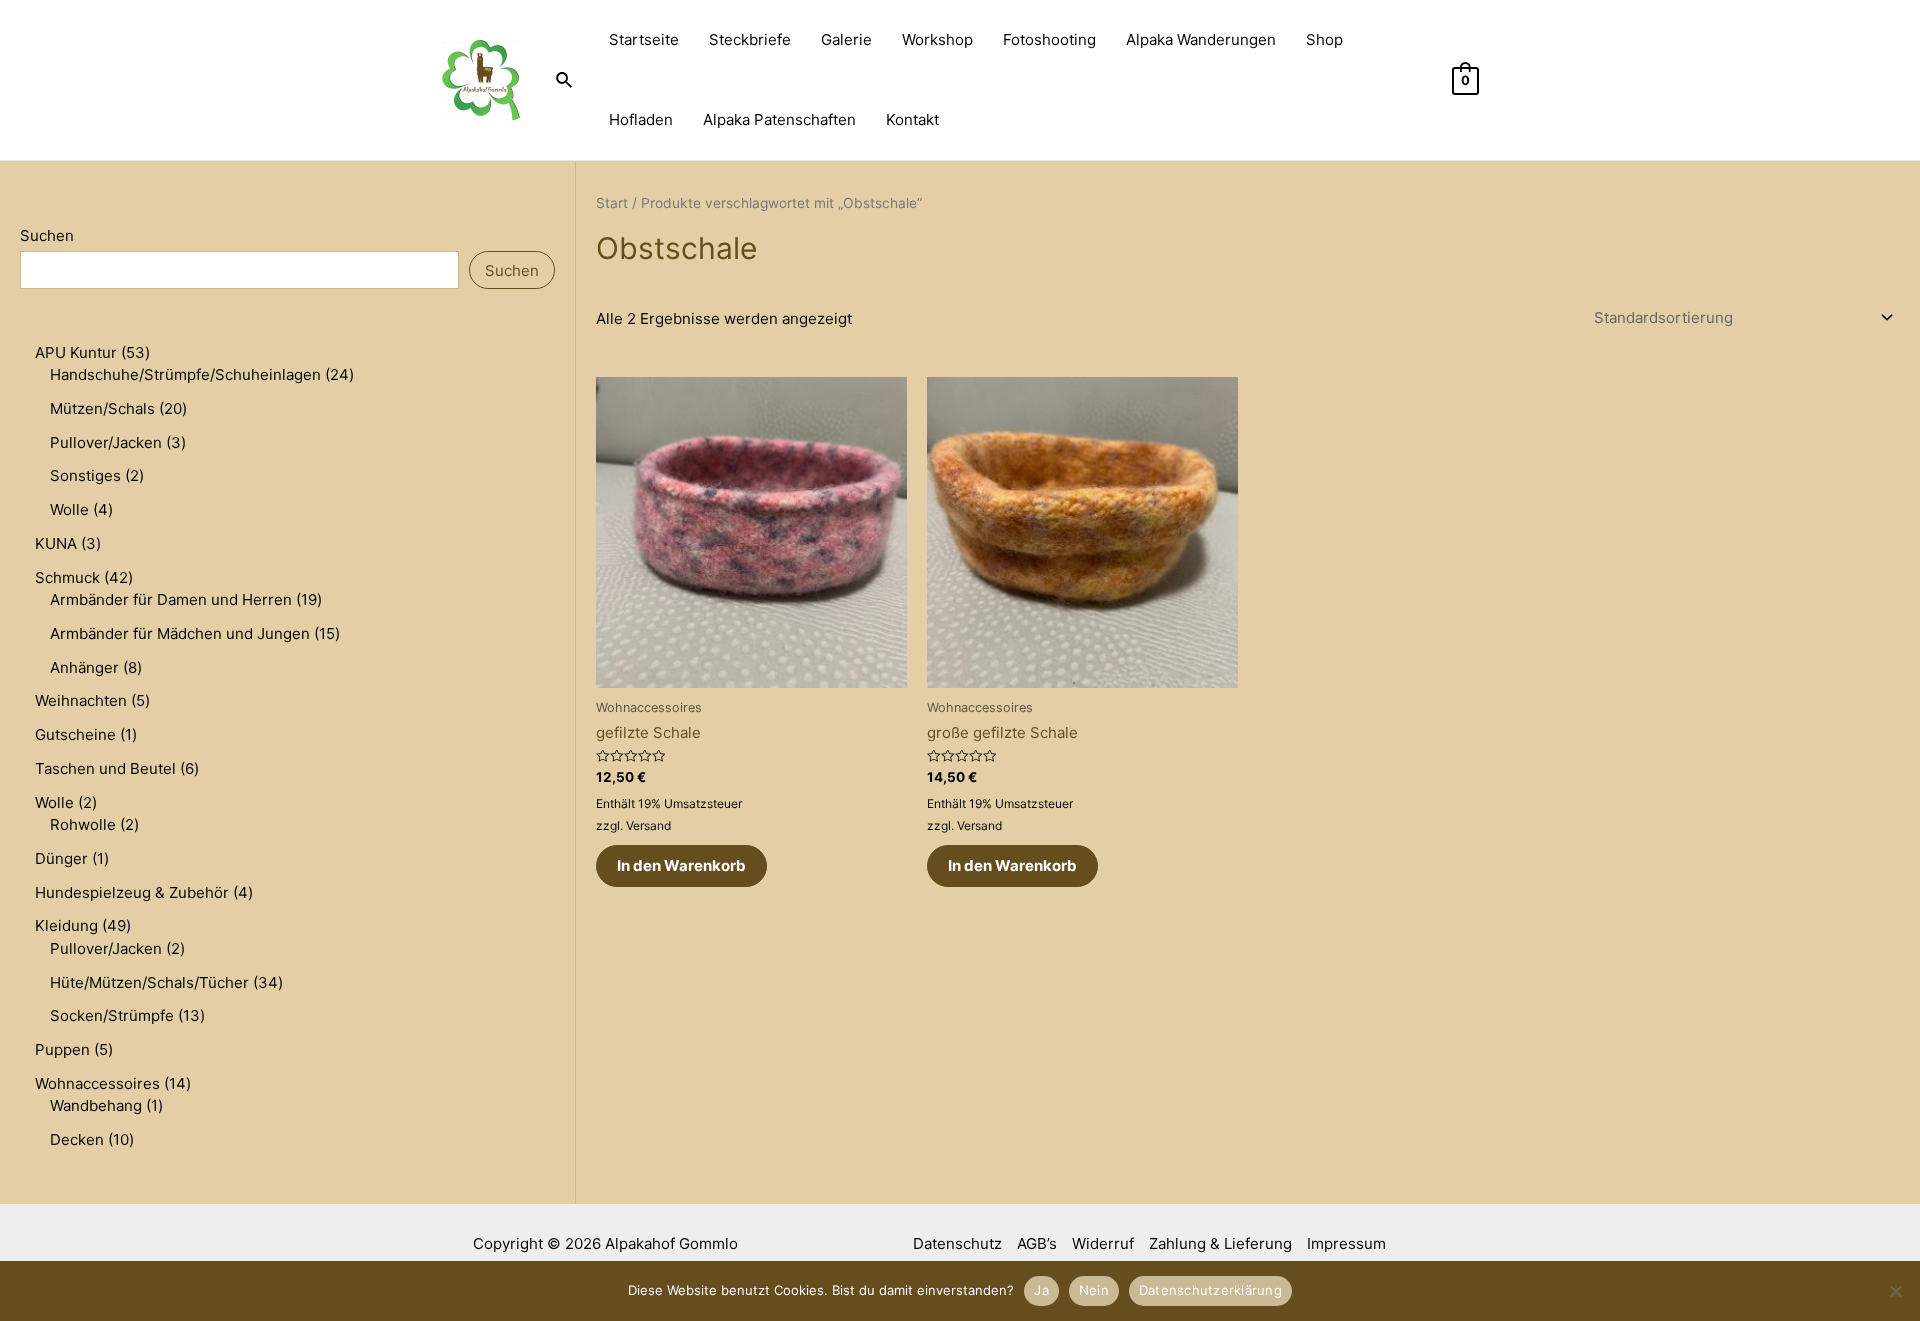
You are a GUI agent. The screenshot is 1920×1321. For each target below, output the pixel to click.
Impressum (1346, 1243)
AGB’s (1037, 1243)
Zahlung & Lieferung (1220, 1243)
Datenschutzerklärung (1210, 1290)
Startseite (644, 39)
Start (612, 203)
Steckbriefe (750, 39)
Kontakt (912, 119)
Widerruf (1103, 1243)
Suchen (47, 235)
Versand (648, 825)
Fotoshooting (1049, 39)
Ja (1041, 1290)
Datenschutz (957, 1243)
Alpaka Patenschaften (779, 119)
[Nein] (1895, 1291)
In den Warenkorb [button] (681, 865)
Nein (1094, 1290)
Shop (1324, 39)
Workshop (937, 39)
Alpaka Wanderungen (1201, 39)
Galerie (846, 39)
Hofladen (641, 119)
